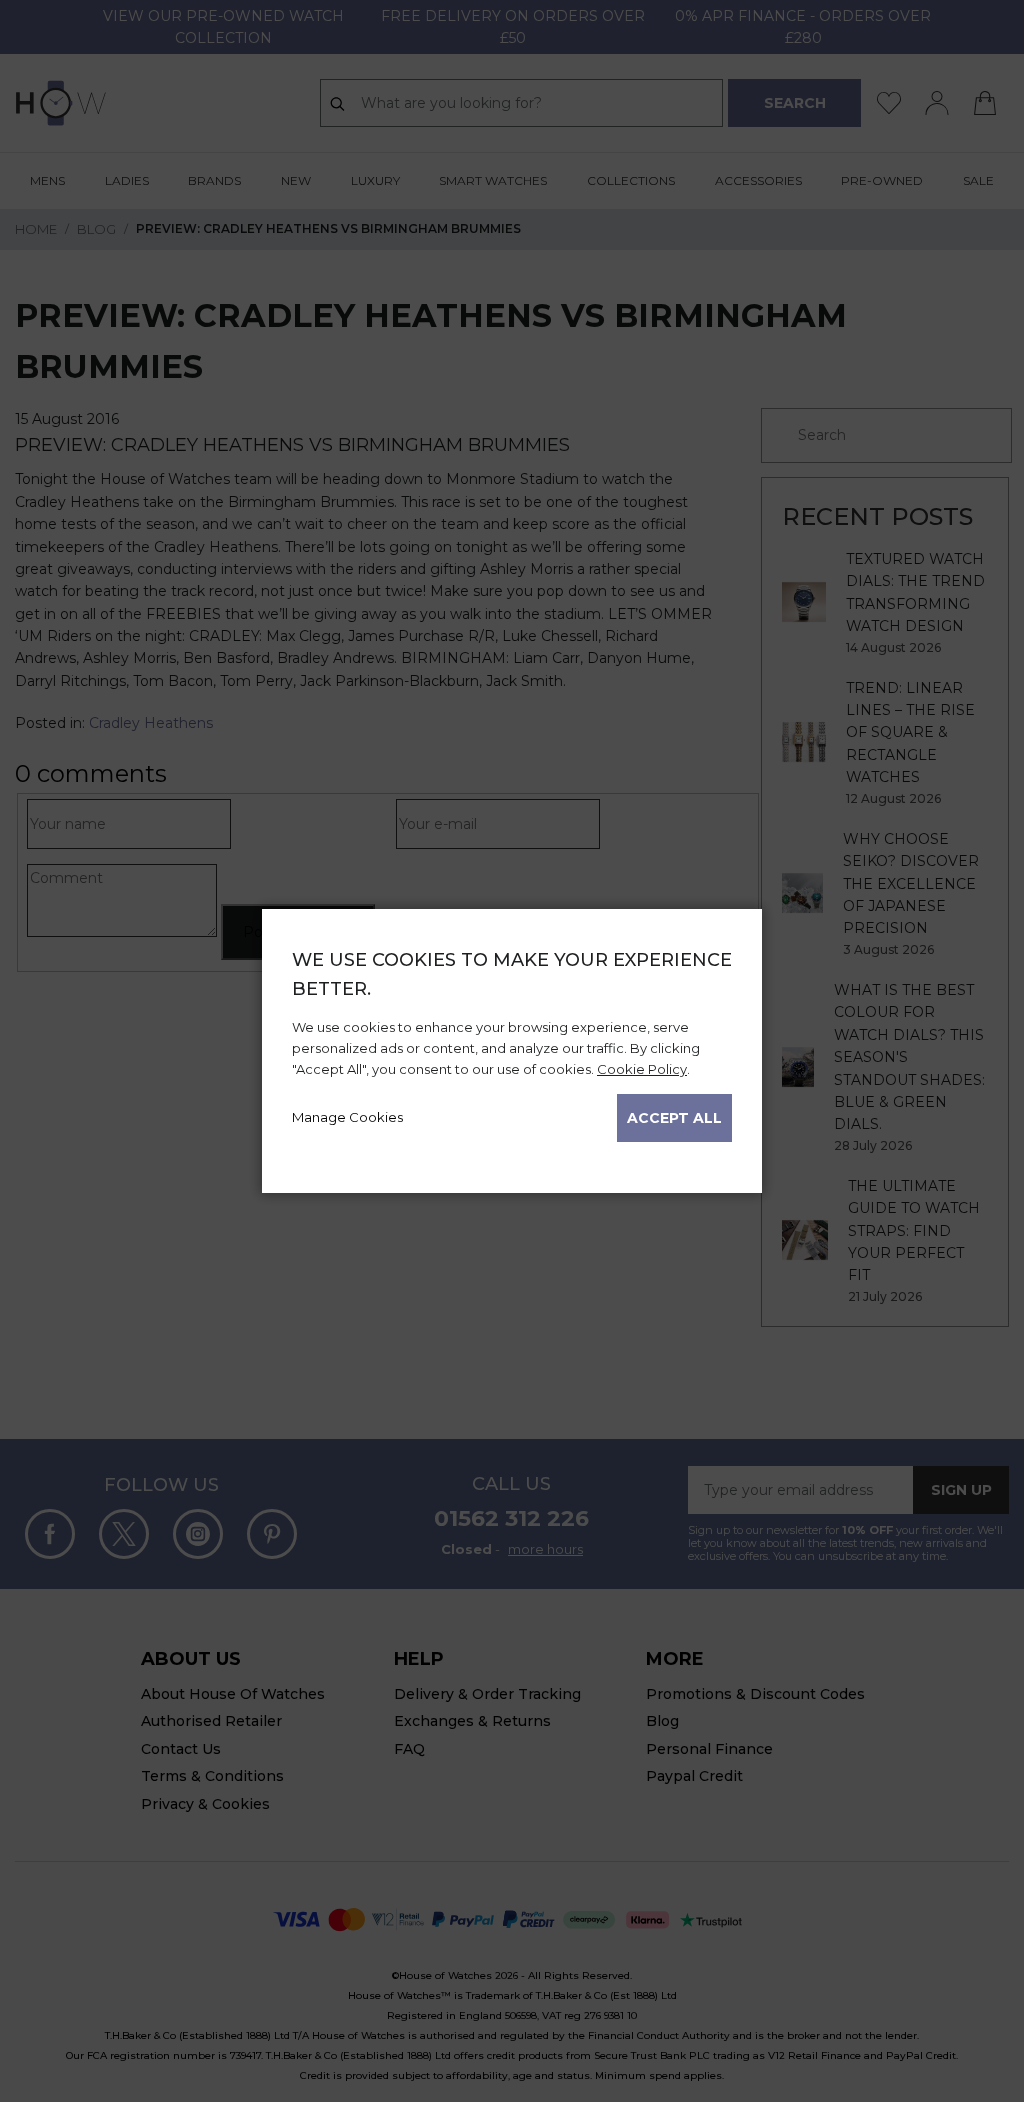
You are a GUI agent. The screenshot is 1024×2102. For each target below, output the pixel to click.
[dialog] (512, 1051)
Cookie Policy (642, 1069)
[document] (512, 1044)
